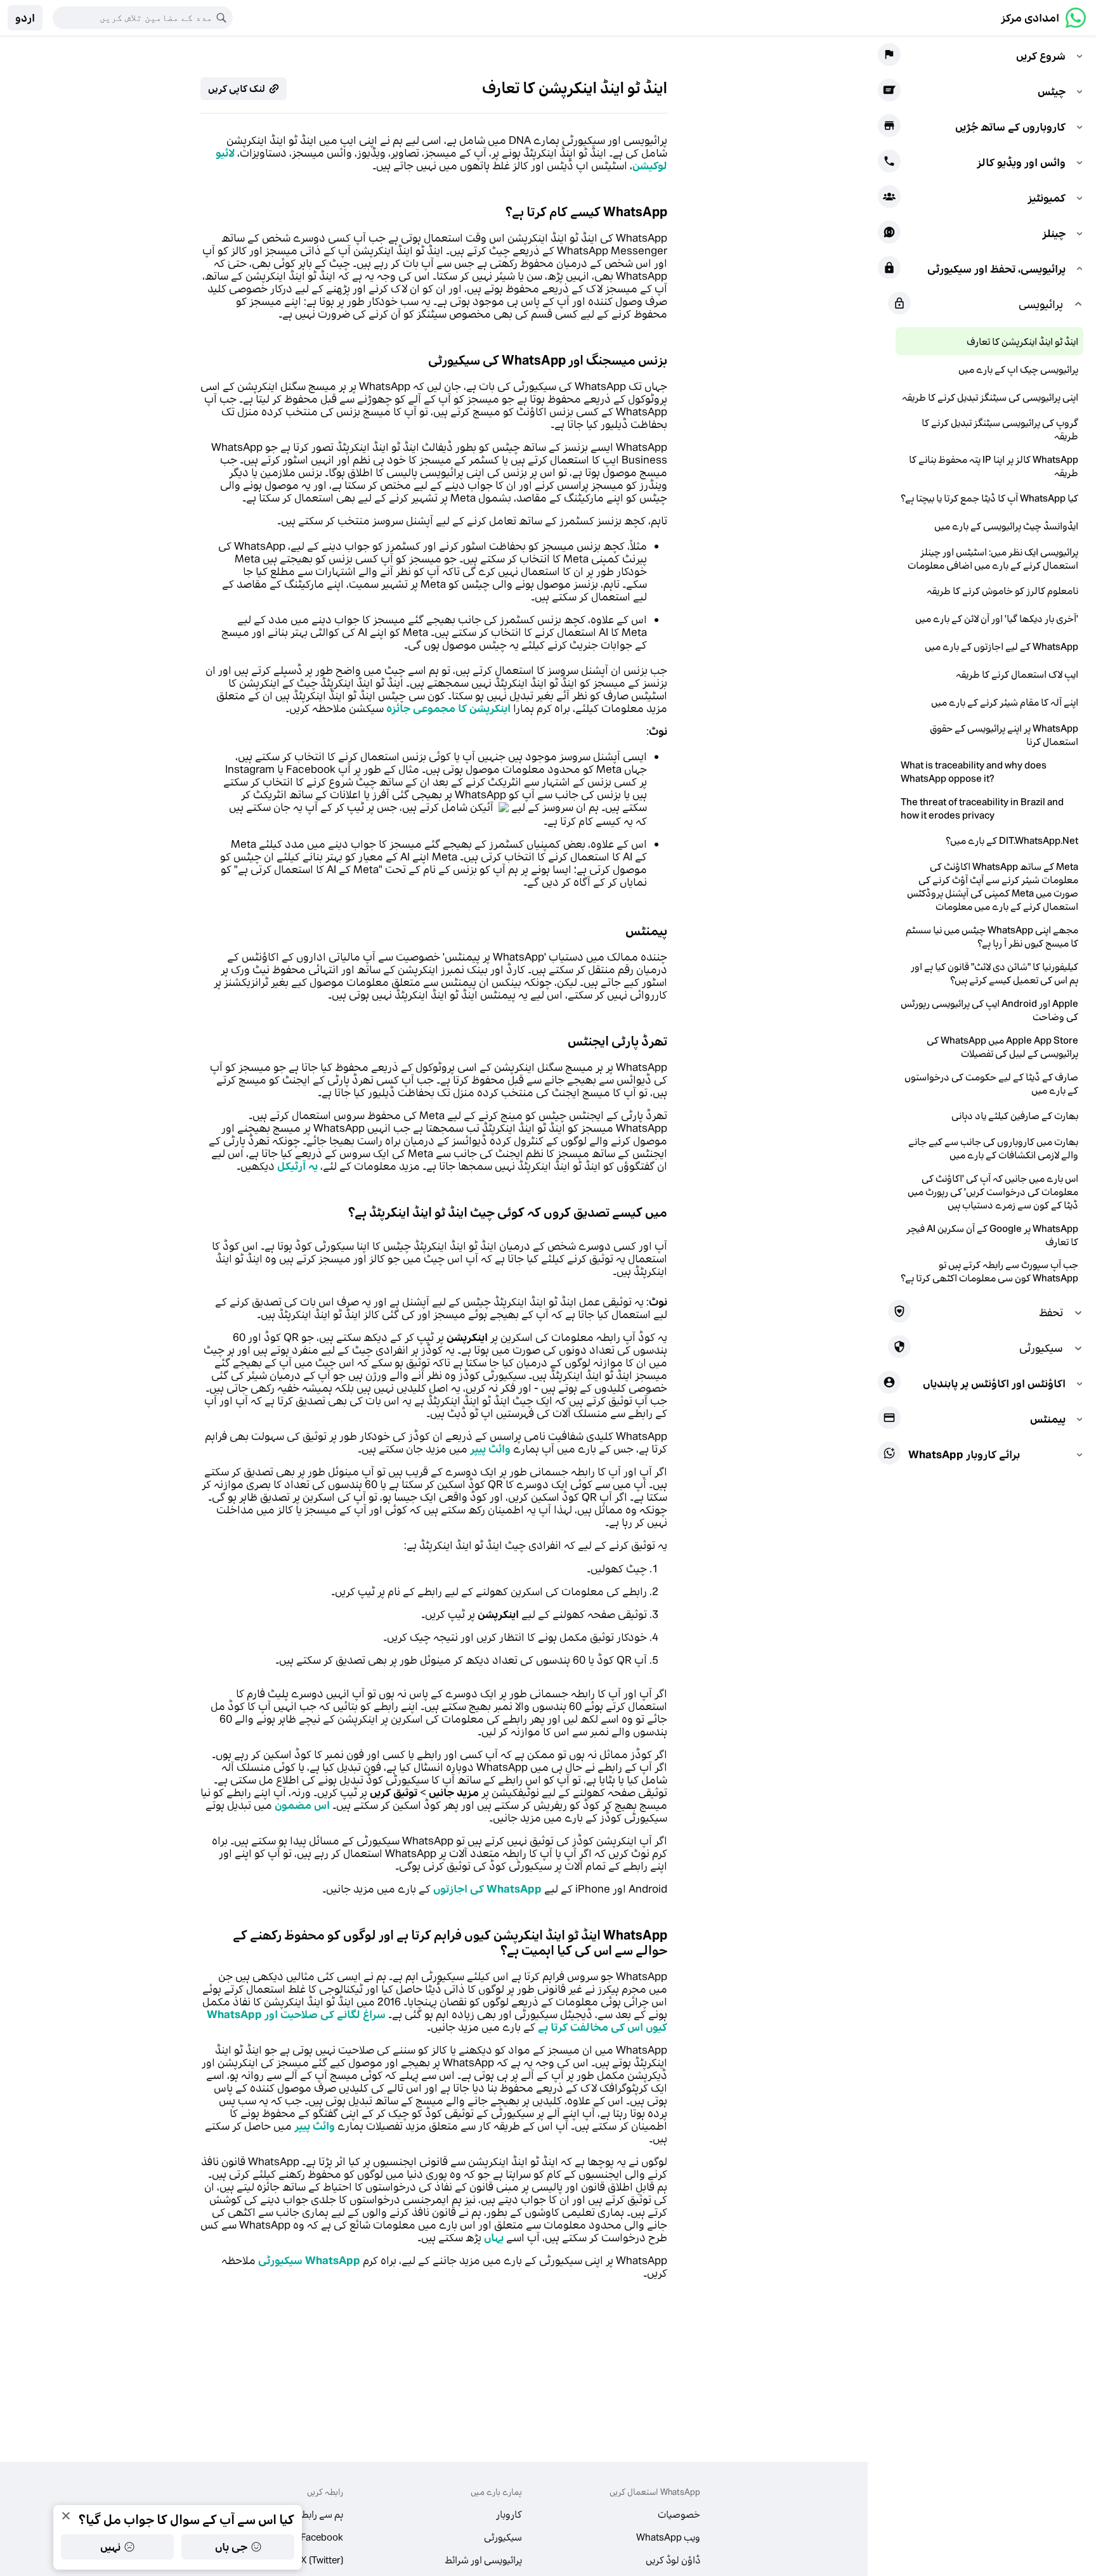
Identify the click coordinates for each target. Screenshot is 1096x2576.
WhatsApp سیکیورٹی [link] (309, 2260)
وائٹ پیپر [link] (490, 1449)
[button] (25, 18)
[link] (1043, 18)
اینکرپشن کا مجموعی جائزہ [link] (448, 708)
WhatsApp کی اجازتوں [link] (487, 1889)
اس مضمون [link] (302, 1805)
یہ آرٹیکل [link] (297, 1166)
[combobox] (134, 18)
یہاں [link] (494, 2237)
